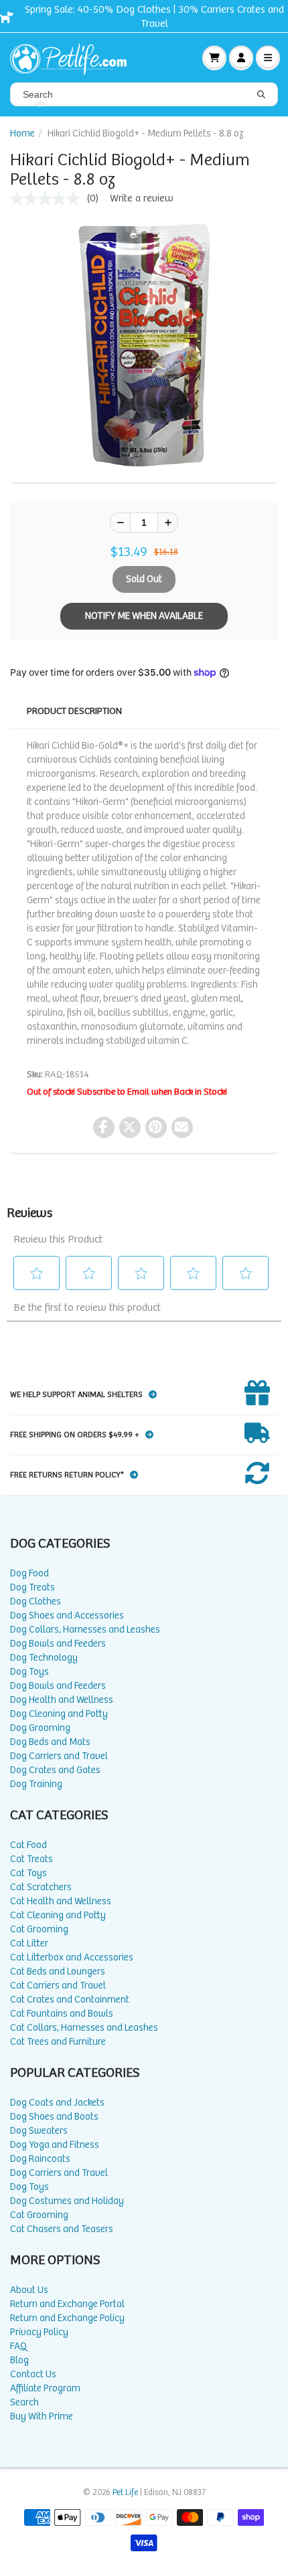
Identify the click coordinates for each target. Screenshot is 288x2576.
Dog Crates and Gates (55, 1770)
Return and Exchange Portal (67, 2304)
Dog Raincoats (40, 2159)
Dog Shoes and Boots (54, 2117)
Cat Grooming (39, 1929)
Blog (19, 2360)
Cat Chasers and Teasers (62, 2229)
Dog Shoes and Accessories (67, 1616)
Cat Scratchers (41, 1887)
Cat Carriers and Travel (58, 1986)
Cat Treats (31, 1859)
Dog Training (36, 1784)
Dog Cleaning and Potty (59, 1714)
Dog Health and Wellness (62, 1700)
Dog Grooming (40, 1728)
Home (22, 133)
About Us (29, 2290)
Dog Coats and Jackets (57, 2103)
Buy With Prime (42, 2416)
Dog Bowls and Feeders (58, 1644)
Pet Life (125, 2493)
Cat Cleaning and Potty (58, 1915)
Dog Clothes (35, 1601)
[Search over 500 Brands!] (261, 95)
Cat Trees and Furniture (58, 2042)
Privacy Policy (39, 2332)
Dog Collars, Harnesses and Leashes (85, 1630)
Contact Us (33, 2374)
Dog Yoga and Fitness (55, 2145)
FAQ (18, 2346)
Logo (74, 58)
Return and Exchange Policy (67, 2318)
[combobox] (144, 94)
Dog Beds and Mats (50, 1742)
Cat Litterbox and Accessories (72, 1957)
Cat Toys (28, 1873)
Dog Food (29, 1573)
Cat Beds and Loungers (58, 1971)
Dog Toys (29, 1672)
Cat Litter (29, 1943)
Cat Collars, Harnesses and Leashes (84, 2028)
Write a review (142, 198)
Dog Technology (44, 1658)
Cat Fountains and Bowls (62, 2014)
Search (24, 2402)
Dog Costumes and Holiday (67, 2201)
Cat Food (28, 1845)
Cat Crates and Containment (70, 2000)
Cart (214, 58)
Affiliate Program (45, 2388)
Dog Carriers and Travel (59, 1756)
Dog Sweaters (39, 2131)
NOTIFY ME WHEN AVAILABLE (144, 616)
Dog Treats (32, 1587)
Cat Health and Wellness (61, 1901)
